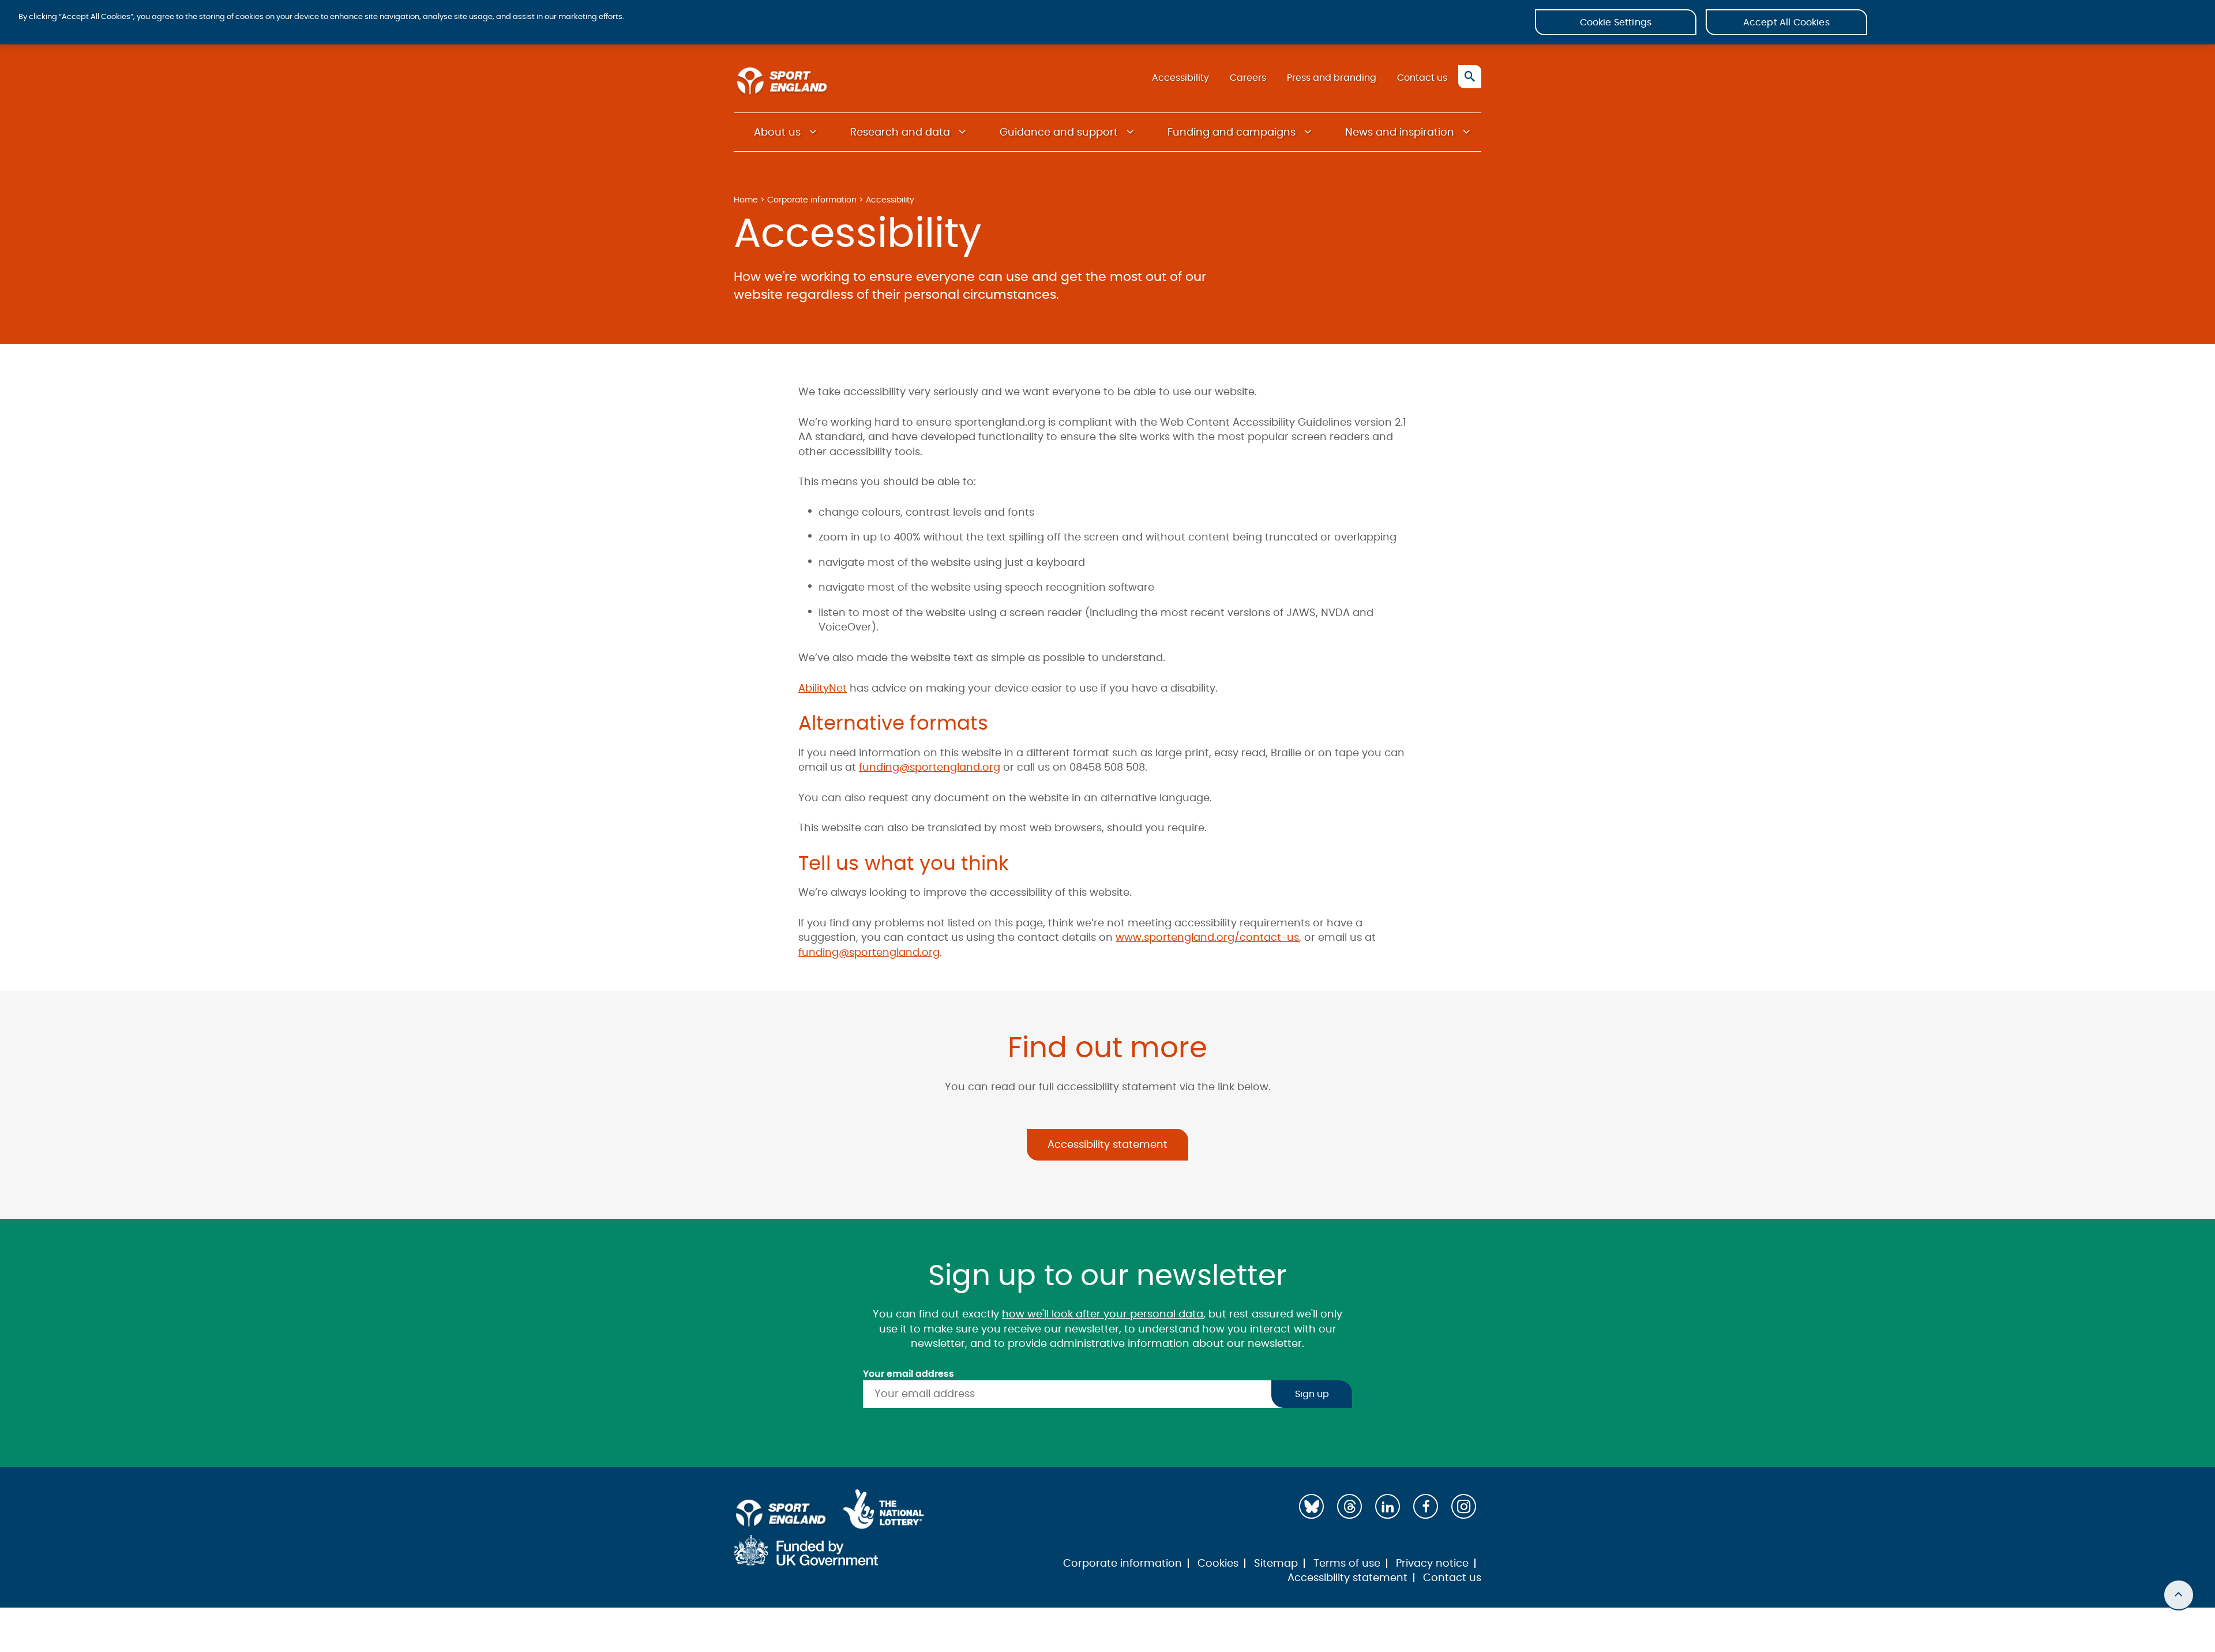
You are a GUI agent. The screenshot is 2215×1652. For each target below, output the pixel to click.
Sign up (1312, 1394)
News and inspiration (1400, 133)
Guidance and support (1059, 133)
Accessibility (1180, 78)
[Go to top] (2179, 1595)
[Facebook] (1426, 1506)
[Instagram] (1464, 1506)
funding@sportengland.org (930, 768)
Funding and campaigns (1232, 133)
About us (777, 133)
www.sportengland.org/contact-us (1207, 938)
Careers (1248, 78)
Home (746, 200)
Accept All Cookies (1786, 22)
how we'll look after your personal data (1103, 1315)
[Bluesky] (1311, 1506)
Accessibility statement (1107, 1145)
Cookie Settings (1616, 22)
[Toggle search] (1470, 77)
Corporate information (812, 200)
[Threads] (1349, 1506)
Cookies (1218, 1564)
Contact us (1422, 78)
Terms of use (1347, 1564)
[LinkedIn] (1388, 1506)
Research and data (900, 133)
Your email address (908, 1374)
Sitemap (1276, 1564)
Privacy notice (1432, 1564)
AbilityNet (823, 689)
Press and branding (1332, 78)
